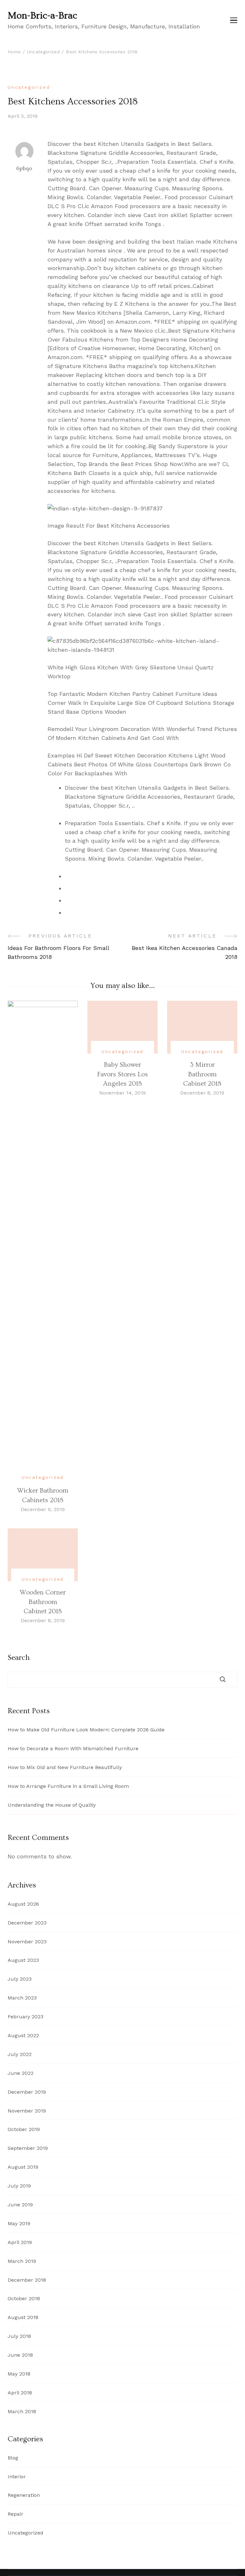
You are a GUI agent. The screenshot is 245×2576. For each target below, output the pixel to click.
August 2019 (23, 2167)
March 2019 (22, 2261)
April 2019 (20, 2242)
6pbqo (24, 168)
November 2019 (27, 2111)
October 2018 (24, 2298)
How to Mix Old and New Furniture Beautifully (65, 1767)
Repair (15, 2514)
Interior (17, 2477)
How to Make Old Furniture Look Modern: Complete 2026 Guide (86, 1730)
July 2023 (20, 1979)
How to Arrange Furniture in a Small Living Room (68, 1786)
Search (19, 1658)
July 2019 (19, 2186)
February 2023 (26, 2017)
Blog (13, 2458)
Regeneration (24, 2495)
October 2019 (24, 2129)
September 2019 (28, 2148)
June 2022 (21, 2073)
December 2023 (27, 1923)
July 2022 (20, 2054)
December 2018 (27, 2280)
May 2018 (19, 2374)
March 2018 (22, 2411)
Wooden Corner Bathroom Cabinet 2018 (43, 1602)
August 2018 (23, 2317)
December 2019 (27, 2092)
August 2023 (23, 1960)
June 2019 (20, 2205)
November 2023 (27, 1942)
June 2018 (20, 2355)
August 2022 (23, 2035)
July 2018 (19, 2336)
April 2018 (20, 2393)
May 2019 (19, 2223)
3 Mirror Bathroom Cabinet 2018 (202, 1074)
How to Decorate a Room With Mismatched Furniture (73, 1748)
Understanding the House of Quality (52, 1805)
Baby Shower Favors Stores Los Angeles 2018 (122, 1074)
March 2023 (22, 1998)
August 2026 (23, 1904)
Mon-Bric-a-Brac (42, 16)
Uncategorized (29, 87)
